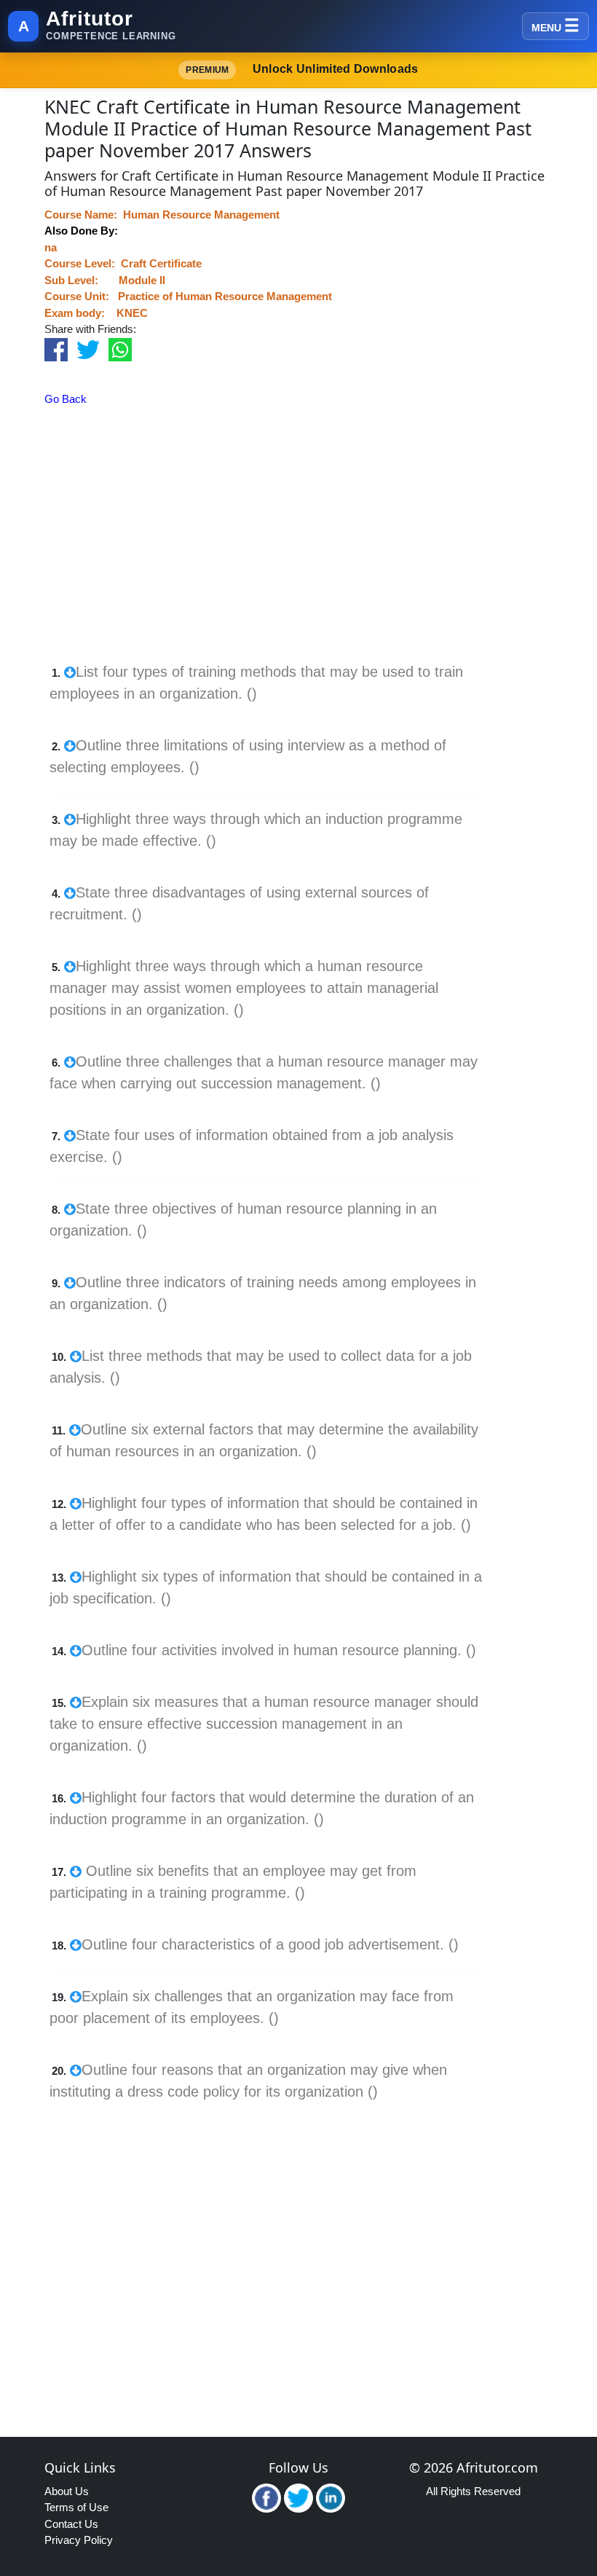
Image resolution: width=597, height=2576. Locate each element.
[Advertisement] (278, 559)
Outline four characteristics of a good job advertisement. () (270, 1944)
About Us (67, 2491)
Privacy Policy (79, 2540)
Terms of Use (76, 2507)
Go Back (66, 399)
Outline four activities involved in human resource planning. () (279, 1650)
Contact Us (71, 2524)
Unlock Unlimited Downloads (302, 69)
